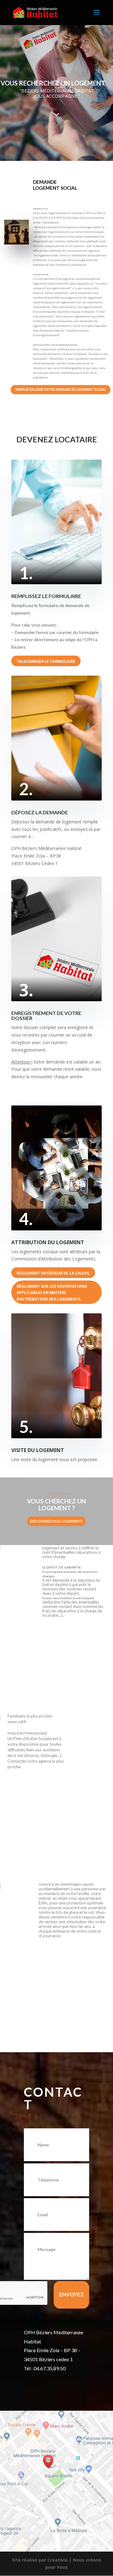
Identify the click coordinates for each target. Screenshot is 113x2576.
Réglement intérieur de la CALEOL (53, 1273)
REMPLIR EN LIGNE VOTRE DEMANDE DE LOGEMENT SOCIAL (61, 390)
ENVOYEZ (71, 2294)
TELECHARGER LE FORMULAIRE (46, 661)
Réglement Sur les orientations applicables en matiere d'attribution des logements (52, 1293)
